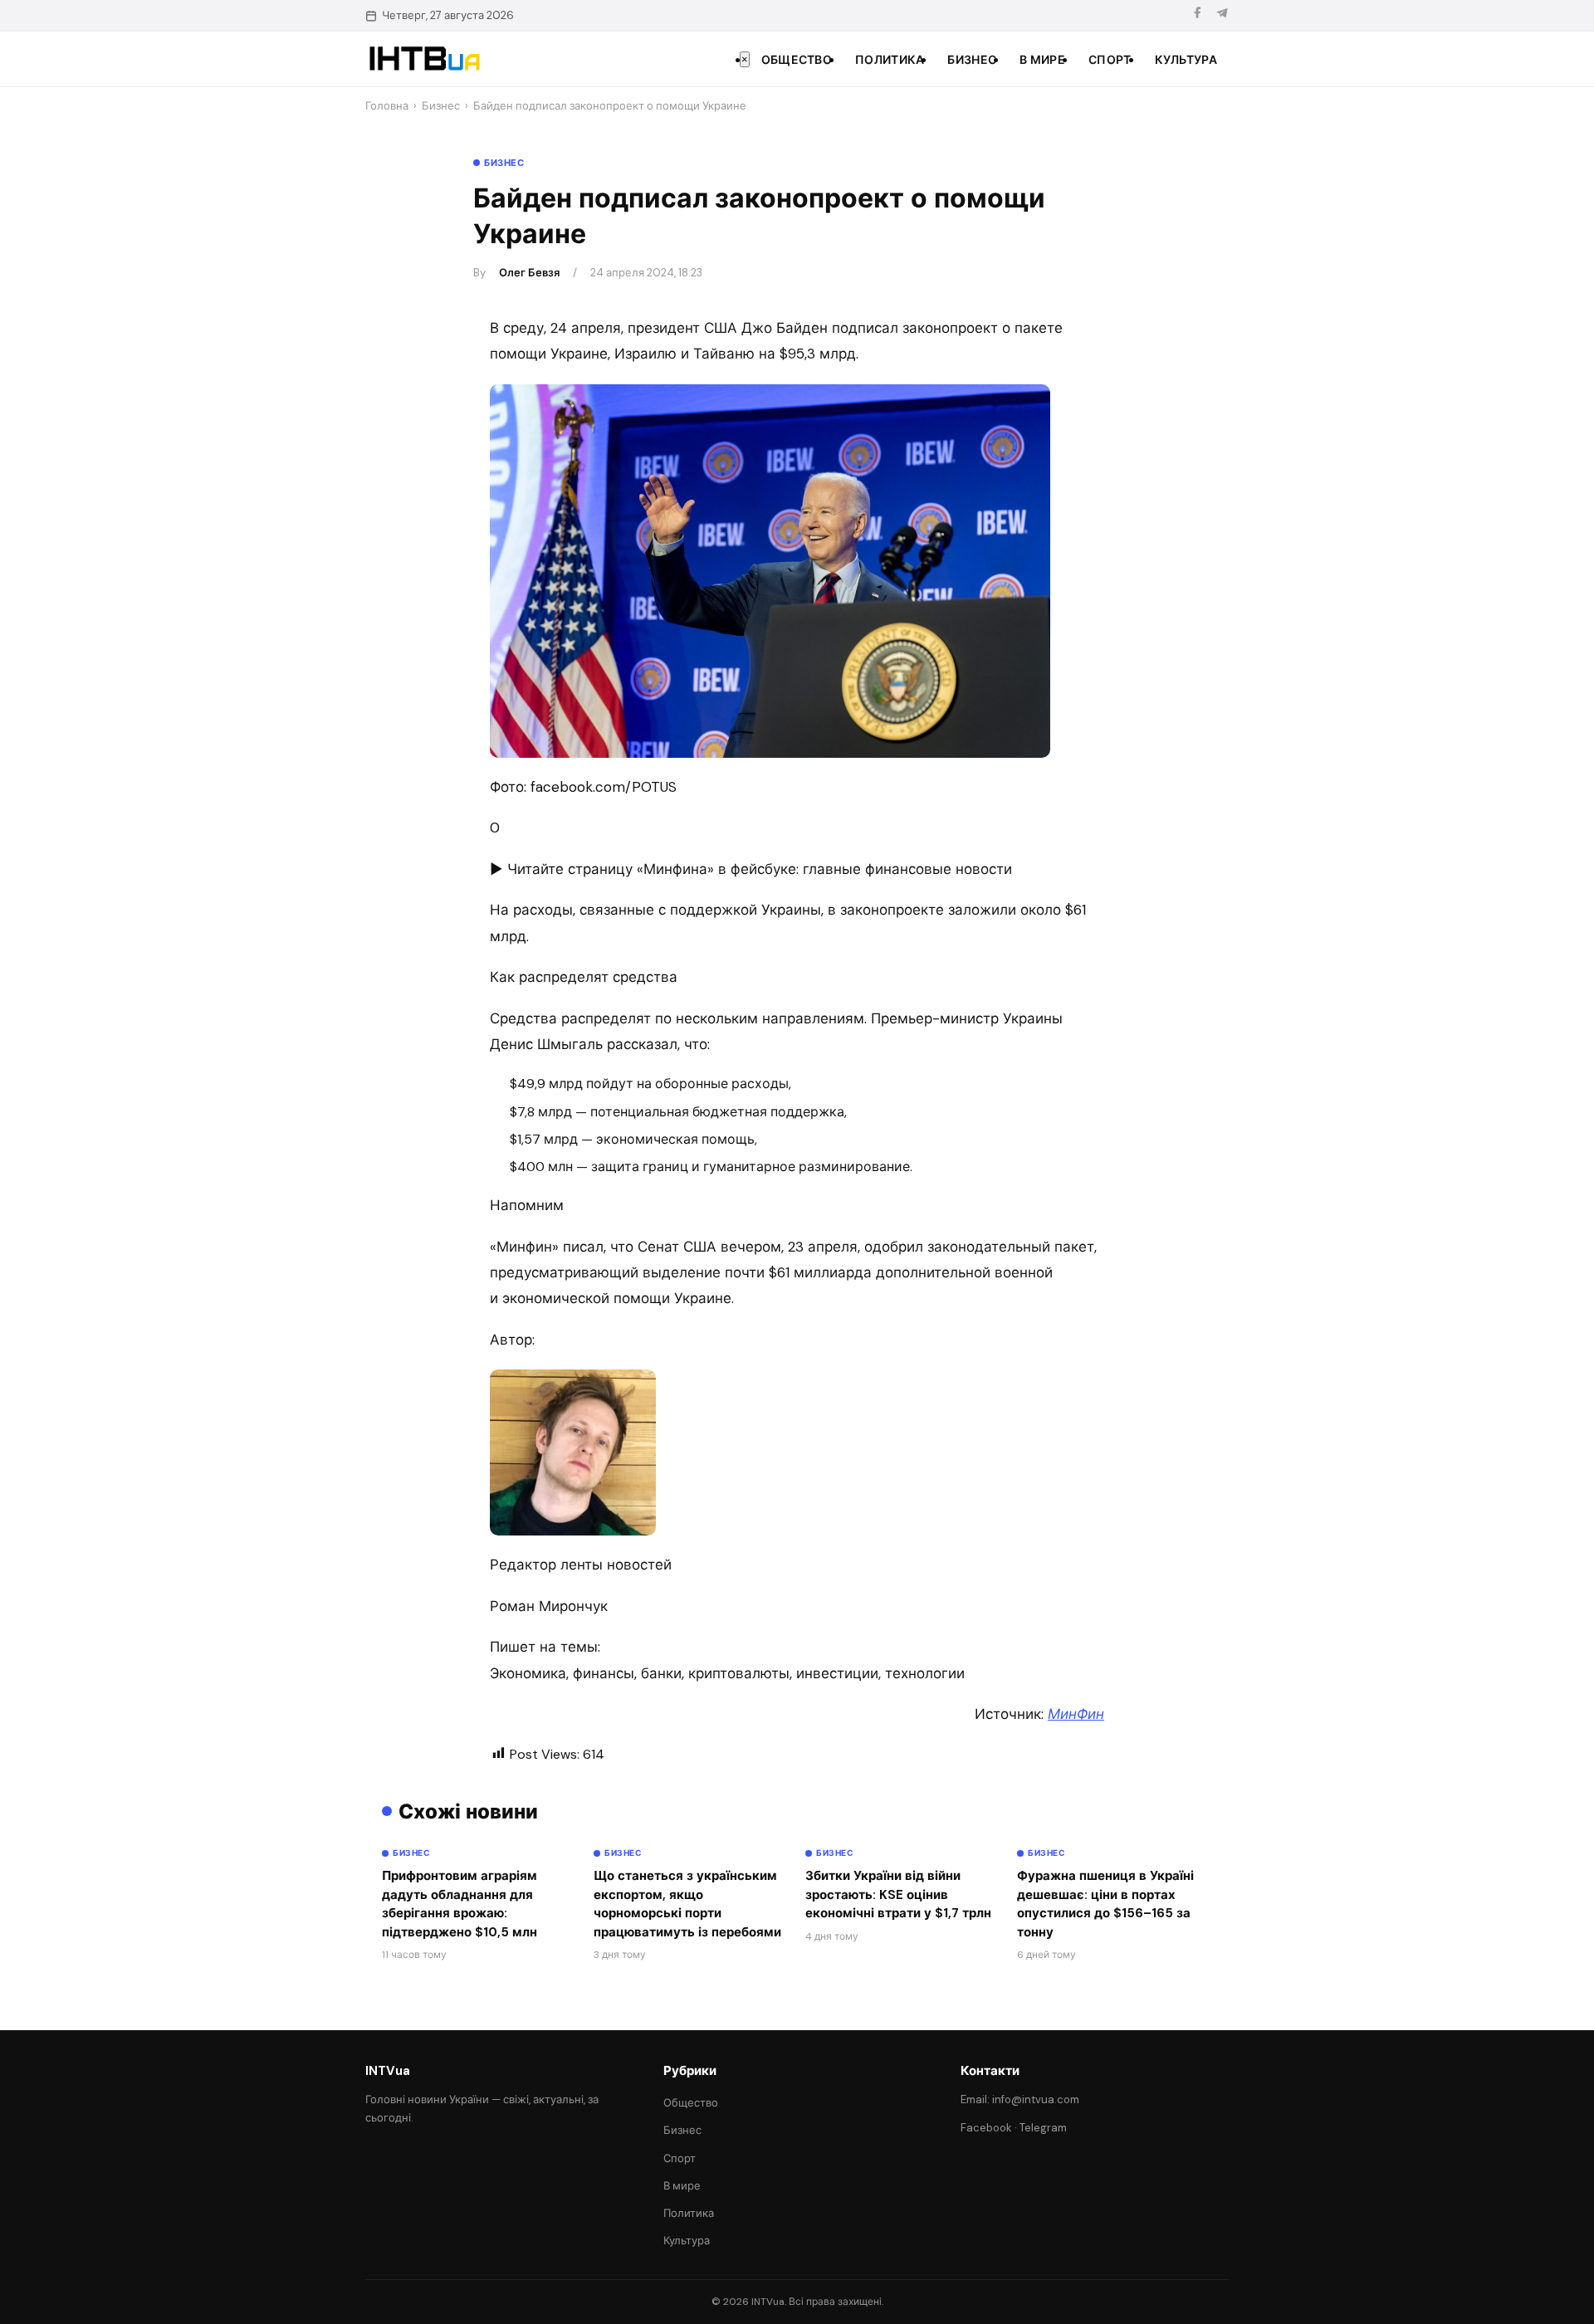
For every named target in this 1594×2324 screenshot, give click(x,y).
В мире (1042, 60)
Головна (387, 106)
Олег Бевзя (529, 273)
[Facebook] (1197, 15)
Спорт (1110, 60)
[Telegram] (1222, 15)
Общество (797, 60)
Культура (1186, 60)
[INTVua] (424, 59)
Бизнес (972, 60)
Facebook (986, 2128)
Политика (890, 60)
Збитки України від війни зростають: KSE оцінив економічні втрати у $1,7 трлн (898, 1894)
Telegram (1043, 2128)
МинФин (1076, 1714)
